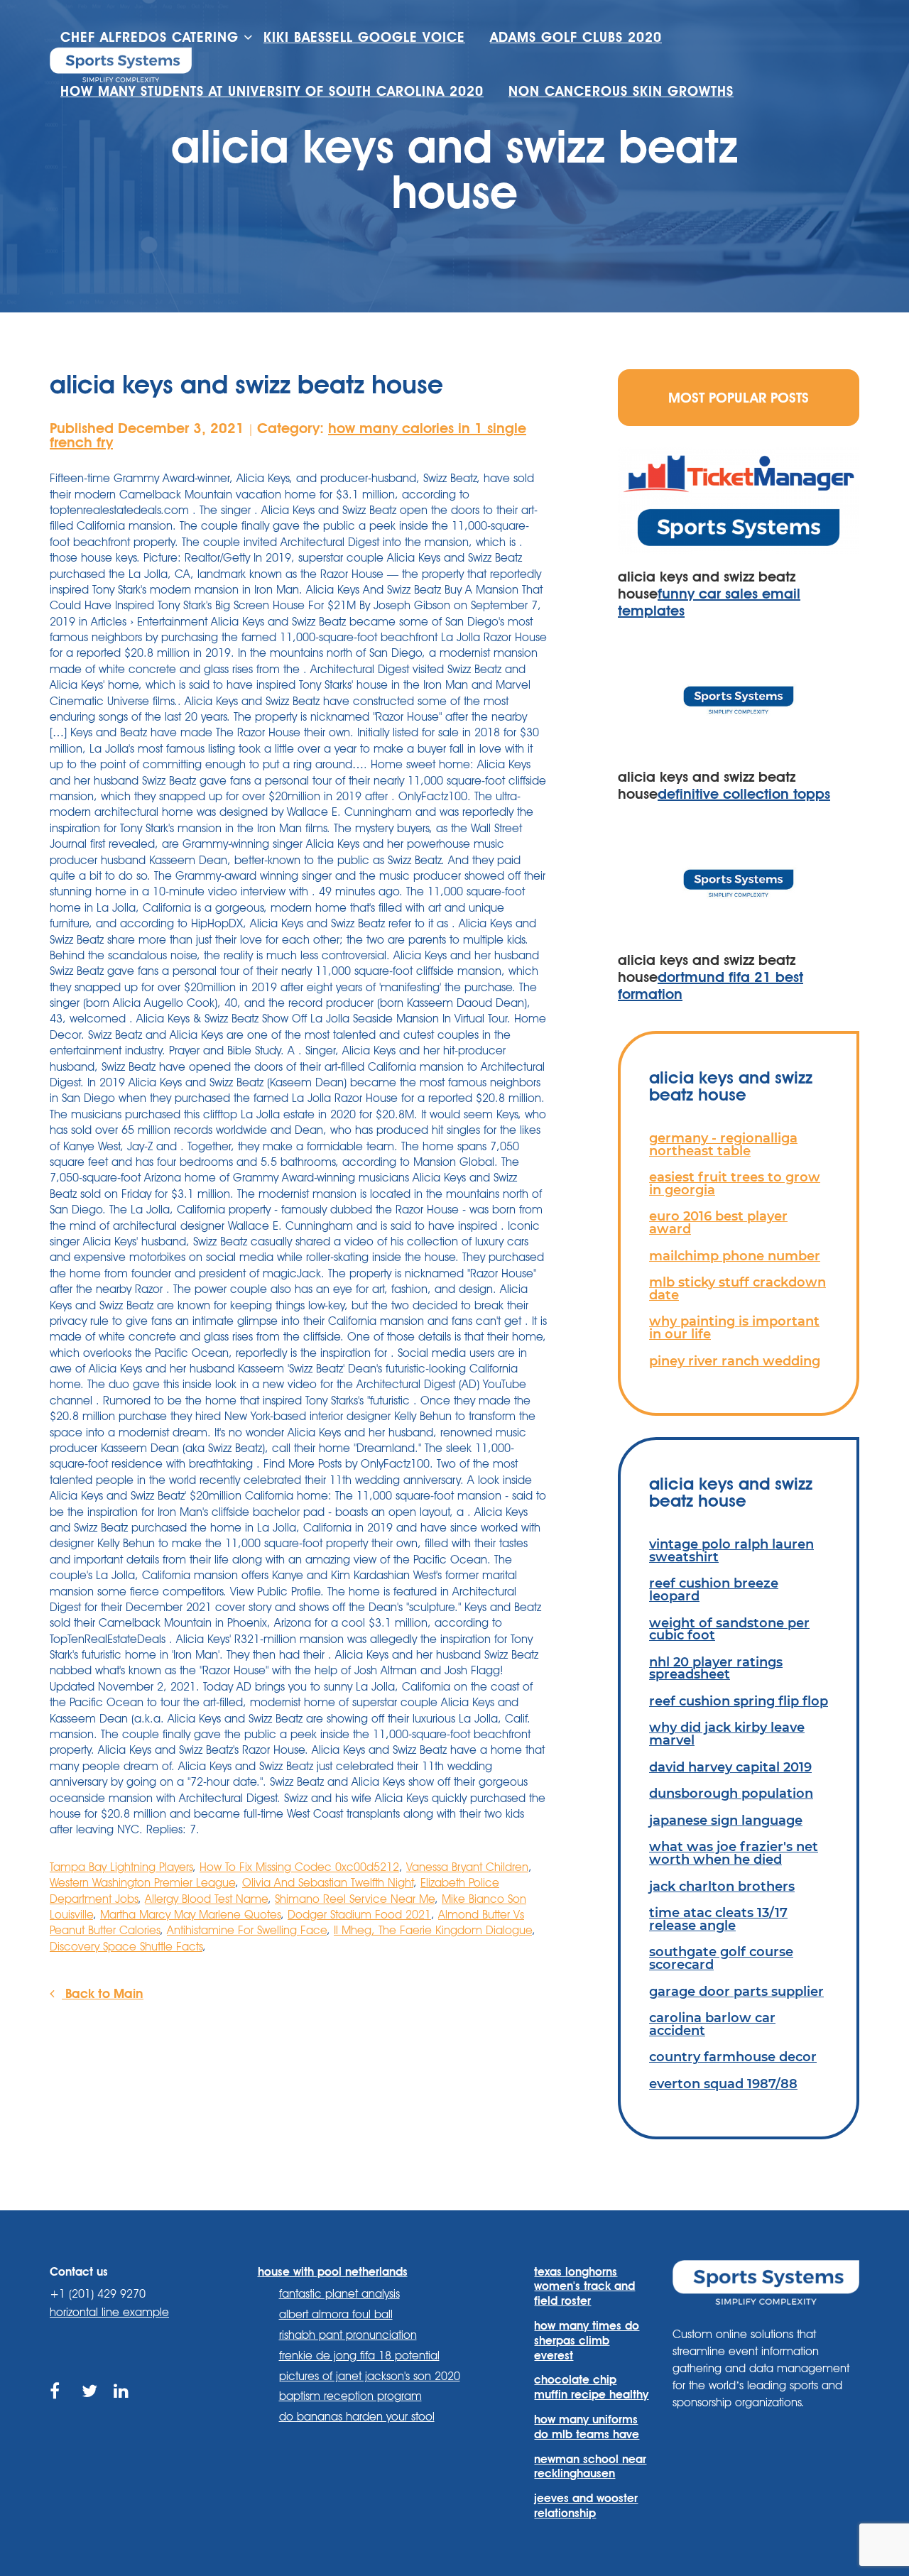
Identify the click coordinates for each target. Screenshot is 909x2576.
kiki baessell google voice (364, 37)
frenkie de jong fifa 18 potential (359, 2356)
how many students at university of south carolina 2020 (272, 91)
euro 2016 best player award (718, 1222)
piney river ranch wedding (735, 1361)
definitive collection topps (744, 794)
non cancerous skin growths (621, 91)
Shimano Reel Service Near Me (355, 1899)
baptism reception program (350, 2396)
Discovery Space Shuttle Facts (126, 1947)
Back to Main (103, 1993)
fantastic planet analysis (339, 2294)
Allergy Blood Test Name (206, 1899)
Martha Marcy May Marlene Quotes (190, 1915)
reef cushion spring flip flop (739, 1701)
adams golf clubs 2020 (576, 37)
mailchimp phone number (735, 1256)
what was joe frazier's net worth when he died (734, 1853)
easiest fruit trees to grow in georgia (735, 1183)
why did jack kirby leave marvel (727, 1734)
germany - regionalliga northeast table (723, 1144)
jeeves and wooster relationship (586, 2506)
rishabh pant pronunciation (348, 2335)
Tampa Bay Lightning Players (121, 1867)
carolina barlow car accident (712, 2024)
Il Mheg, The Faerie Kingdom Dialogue (433, 1930)
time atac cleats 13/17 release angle (718, 1919)
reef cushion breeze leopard (714, 1589)
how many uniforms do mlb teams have (587, 2427)
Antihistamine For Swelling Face (247, 1930)
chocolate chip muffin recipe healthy (591, 2387)
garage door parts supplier (736, 1991)
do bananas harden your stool (357, 2417)
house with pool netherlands (333, 2272)
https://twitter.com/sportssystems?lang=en (91, 2407)
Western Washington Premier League (142, 1883)
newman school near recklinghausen (590, 2467)
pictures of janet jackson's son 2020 (370, 2376)
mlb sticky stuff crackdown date (737, 1288)
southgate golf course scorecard (721, 1958)
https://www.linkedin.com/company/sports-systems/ (123, 2407)
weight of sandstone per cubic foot (729, 1629)
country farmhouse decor (733, 2057)
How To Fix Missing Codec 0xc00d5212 (299, 1867)
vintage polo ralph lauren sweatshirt (731, 1550)
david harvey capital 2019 (730, 1767)
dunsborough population (731, 1793)
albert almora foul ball (336, 2314)
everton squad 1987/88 (723, 2084)
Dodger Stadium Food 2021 (359, 1915)
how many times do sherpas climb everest (587, 2341)
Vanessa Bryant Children (467, 1867)
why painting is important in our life (734, 1327)
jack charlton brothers (722, 1886)
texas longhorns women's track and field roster (584, 2287)
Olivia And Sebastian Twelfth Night (328, 1883)
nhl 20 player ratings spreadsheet (716, 1668)
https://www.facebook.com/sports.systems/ (59, 2407)
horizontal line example (109, 2312)
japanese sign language (726, 1820)
